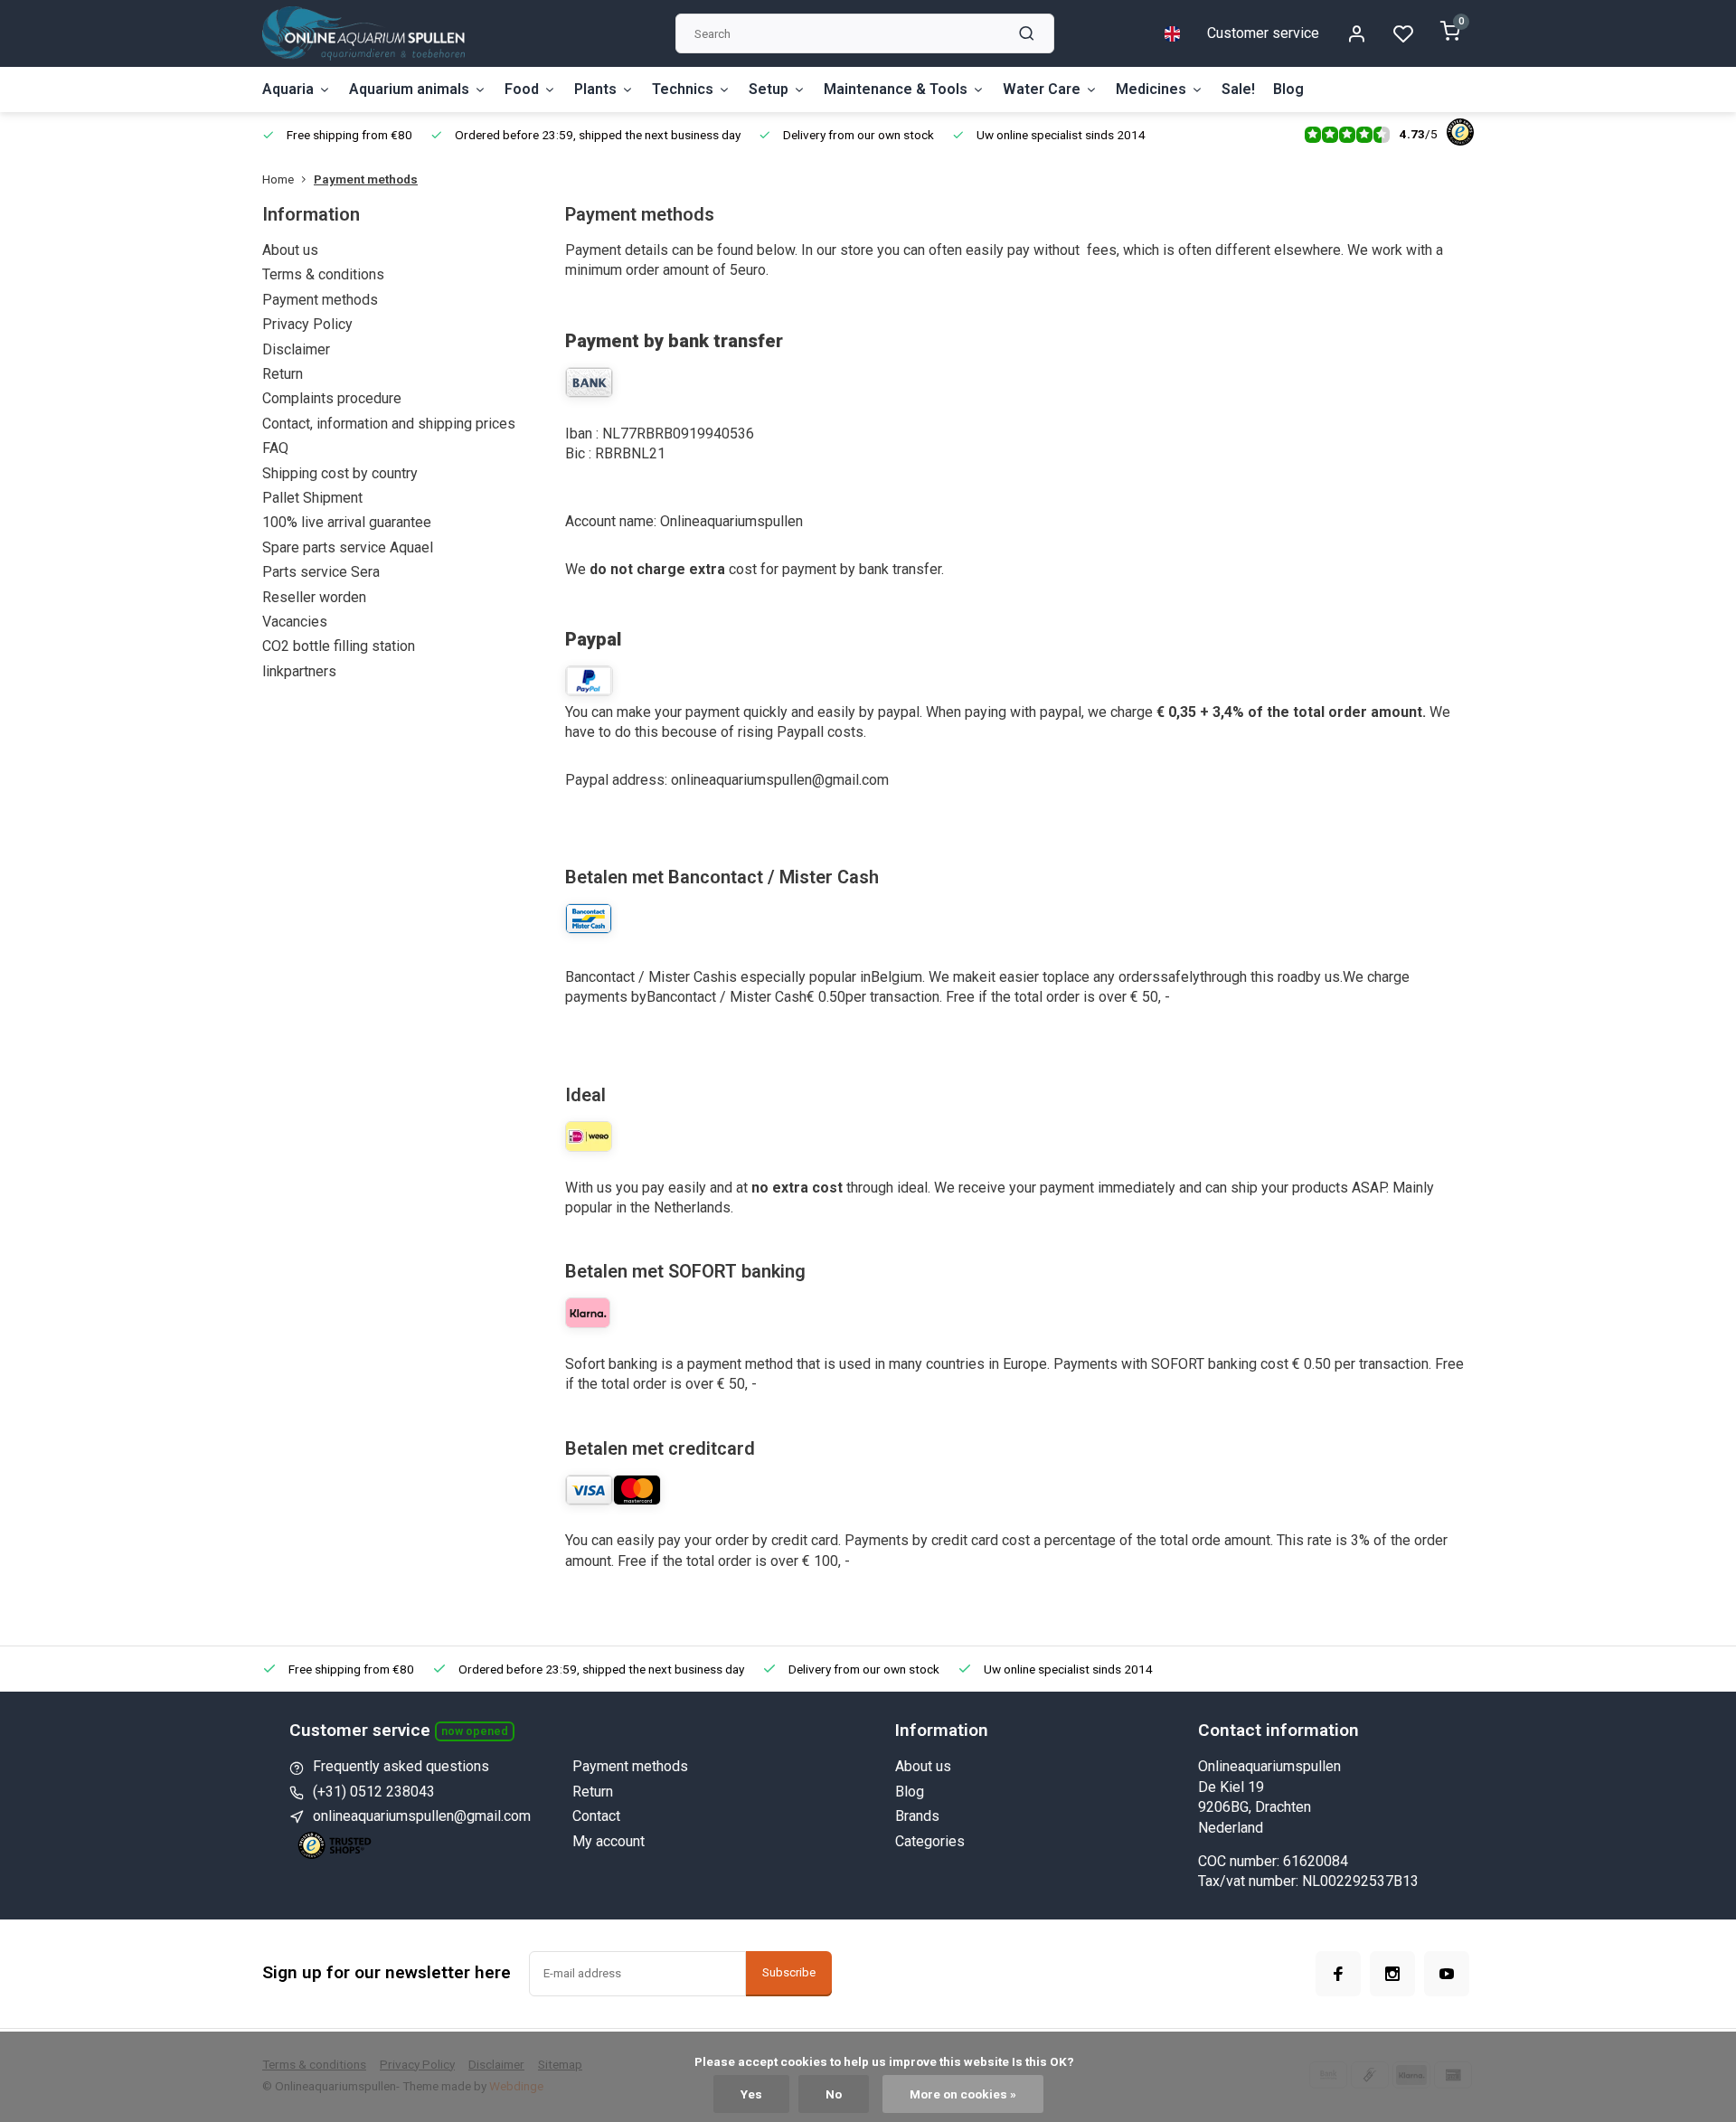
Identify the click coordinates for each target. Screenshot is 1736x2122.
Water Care (1042, 89)
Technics (683, 89)
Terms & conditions (323, 274)
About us (290, 250)
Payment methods (366, 179)
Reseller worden (314, 597)
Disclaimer (296, 349)
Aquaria (288, 89)
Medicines (1151, 89)
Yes (751, 2094)
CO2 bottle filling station (339, 646)
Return (283, 374)
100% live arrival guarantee (347, 522)
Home (278, 179)
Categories (930, 1841)
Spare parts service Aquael (348, 547)
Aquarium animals (409, 89)
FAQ (275, 448)
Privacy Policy (307, 324)
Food (522, 89)
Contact (596, 1816)
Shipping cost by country (340, 473)
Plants (595, 89)
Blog (1288, 89)
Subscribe (789, 1972)
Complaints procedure (332, 398)
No (834, 2094)
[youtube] (1447, 1974)
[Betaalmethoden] (588, 1323)
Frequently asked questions (401, 1766)
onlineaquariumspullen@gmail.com (422, 1816)
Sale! (1238, 89)
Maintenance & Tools (896, 89)
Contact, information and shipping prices (389, 424)
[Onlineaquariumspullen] (363, 33)
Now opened (475, 1731)
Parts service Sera (321, 572)
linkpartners (299, 671)
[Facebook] (1338, 1974)
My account (609, 1841)
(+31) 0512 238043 (374, 1792)
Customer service (1263, 33)
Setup (769, 89)
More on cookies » (963, 2094)
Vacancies (295, 622)
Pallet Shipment (312, 498)
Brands (917, 1816)
